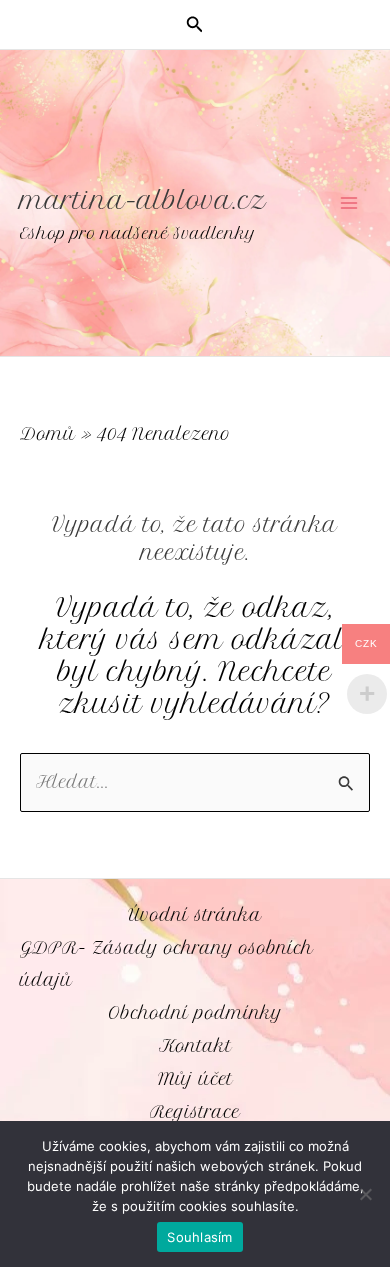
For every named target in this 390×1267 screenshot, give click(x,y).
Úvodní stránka (195, 915)
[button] (195, 25)
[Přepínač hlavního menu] (348, 203)
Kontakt (195, 1046)
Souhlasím (199, 1237)
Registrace (195, 1112)
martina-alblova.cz (143, 200)
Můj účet (195, 1079)
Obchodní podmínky (195, 1013)
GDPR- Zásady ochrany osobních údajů (166, 964)
